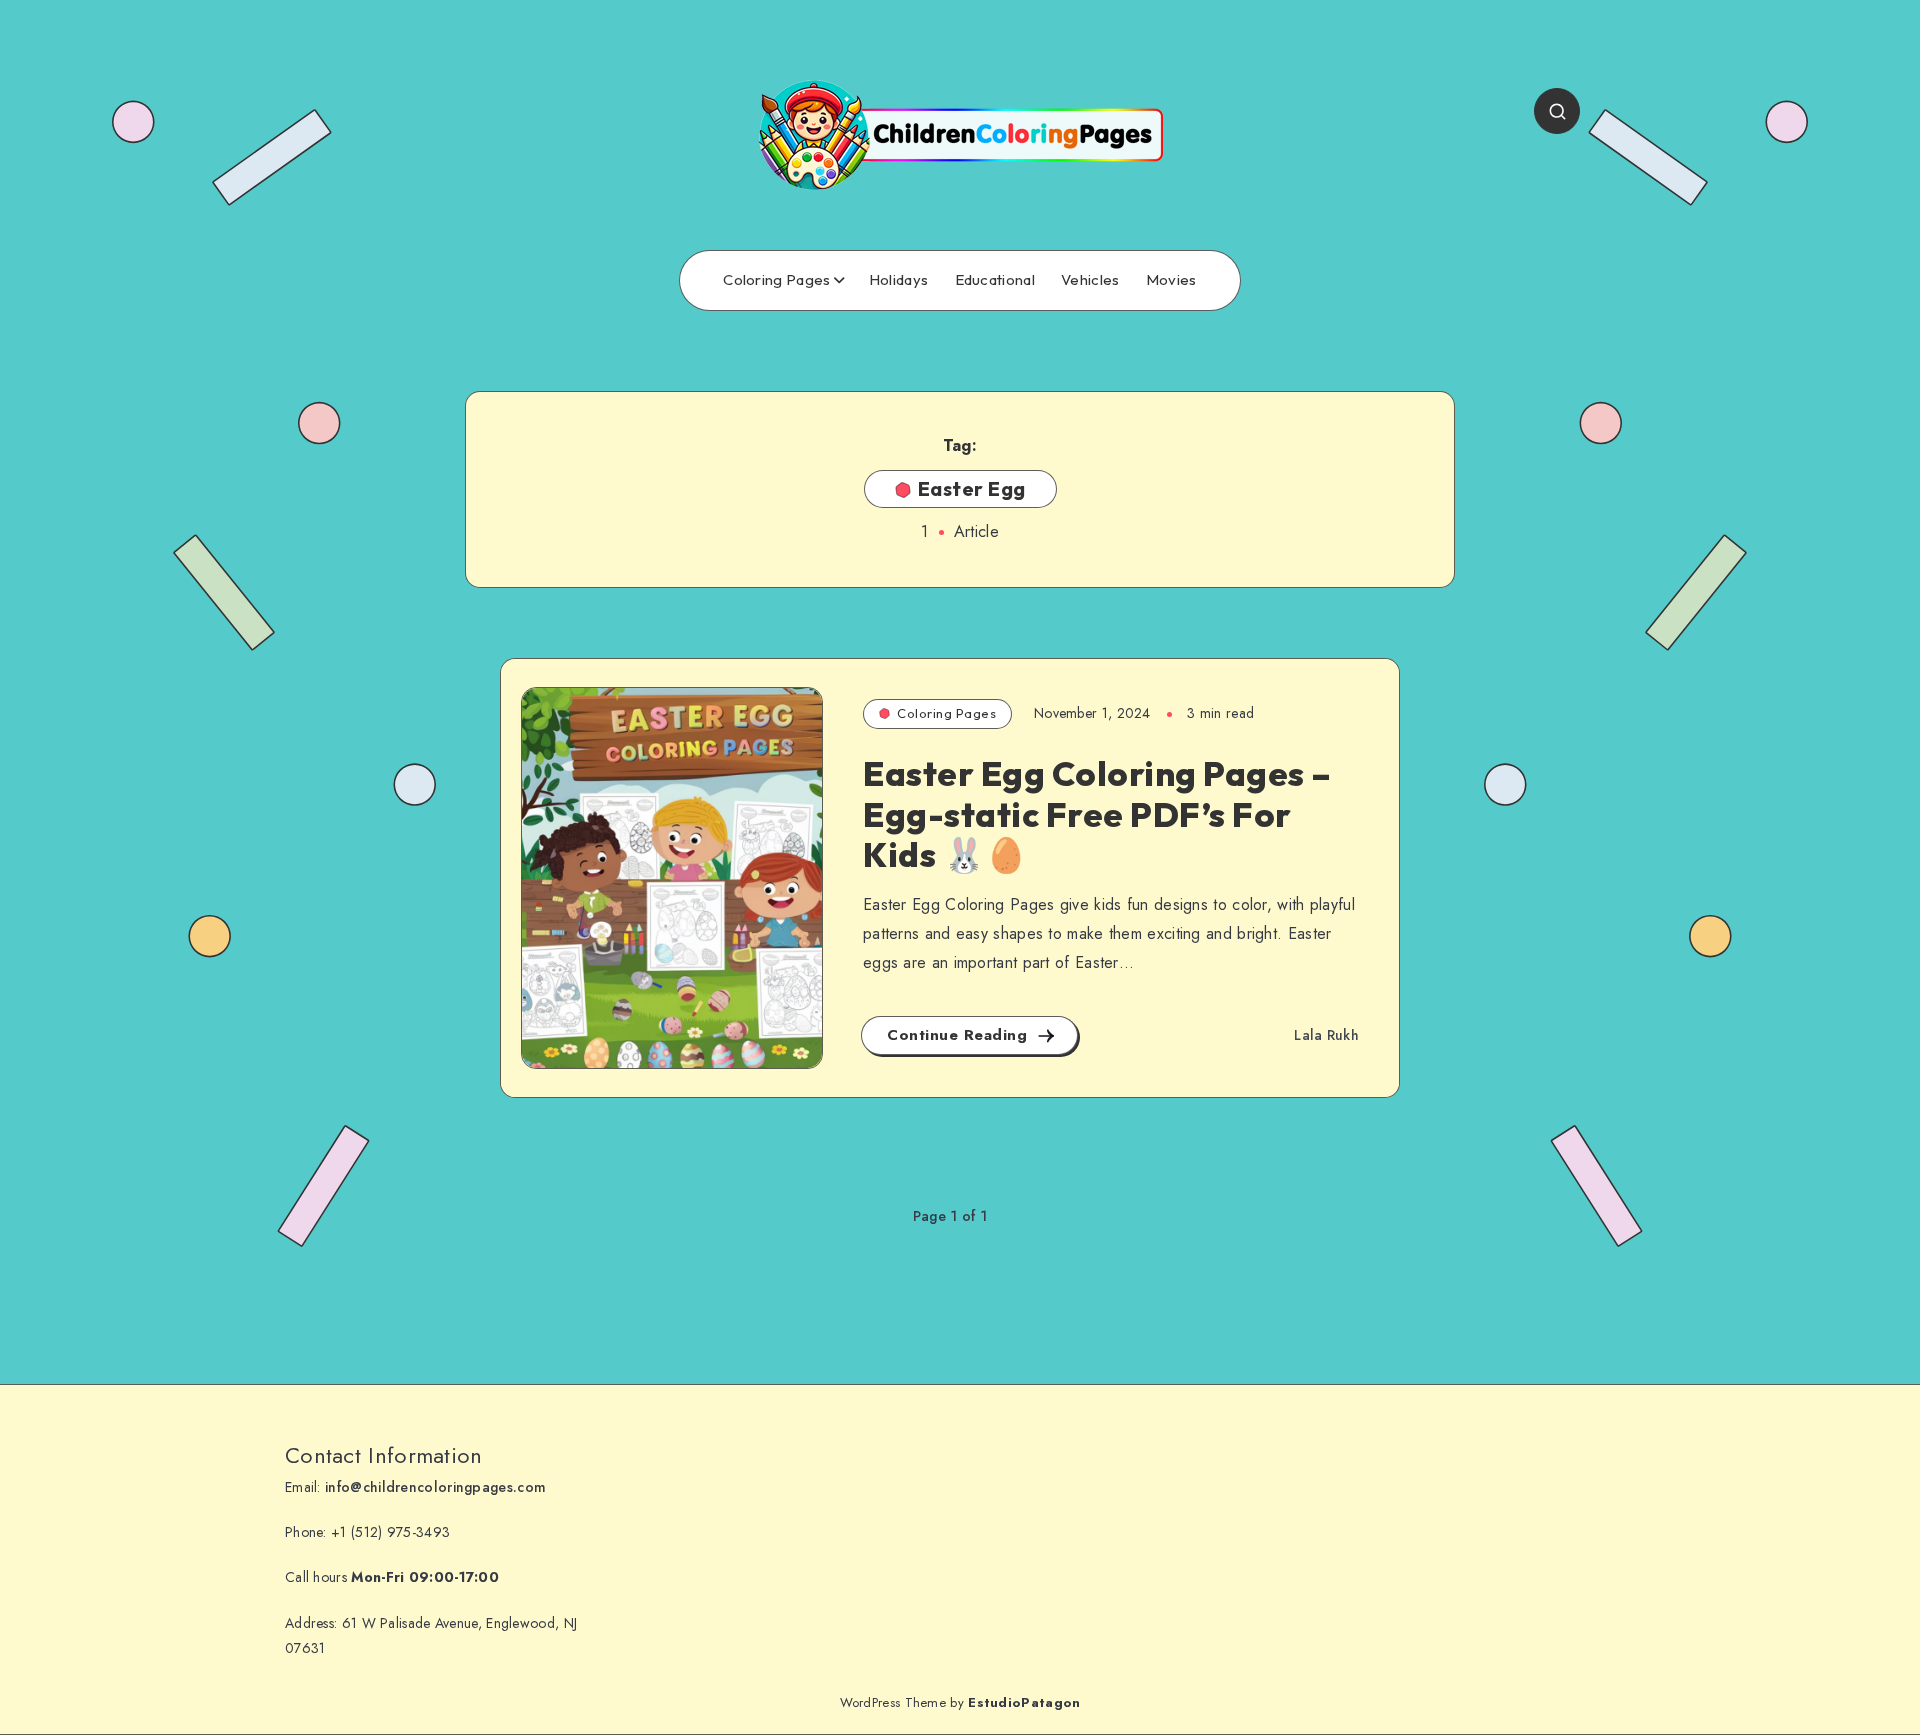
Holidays (898, 280)
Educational (995, 280)
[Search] (1557, 111)
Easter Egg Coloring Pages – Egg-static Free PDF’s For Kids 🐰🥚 (1097, 814)
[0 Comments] (565, 736)
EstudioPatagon (1024, 1702)
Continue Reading (960, 1035)
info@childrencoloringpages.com (435, 1487)
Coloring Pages (776, 280)
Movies (1171, 280)
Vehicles (1090, 280)
